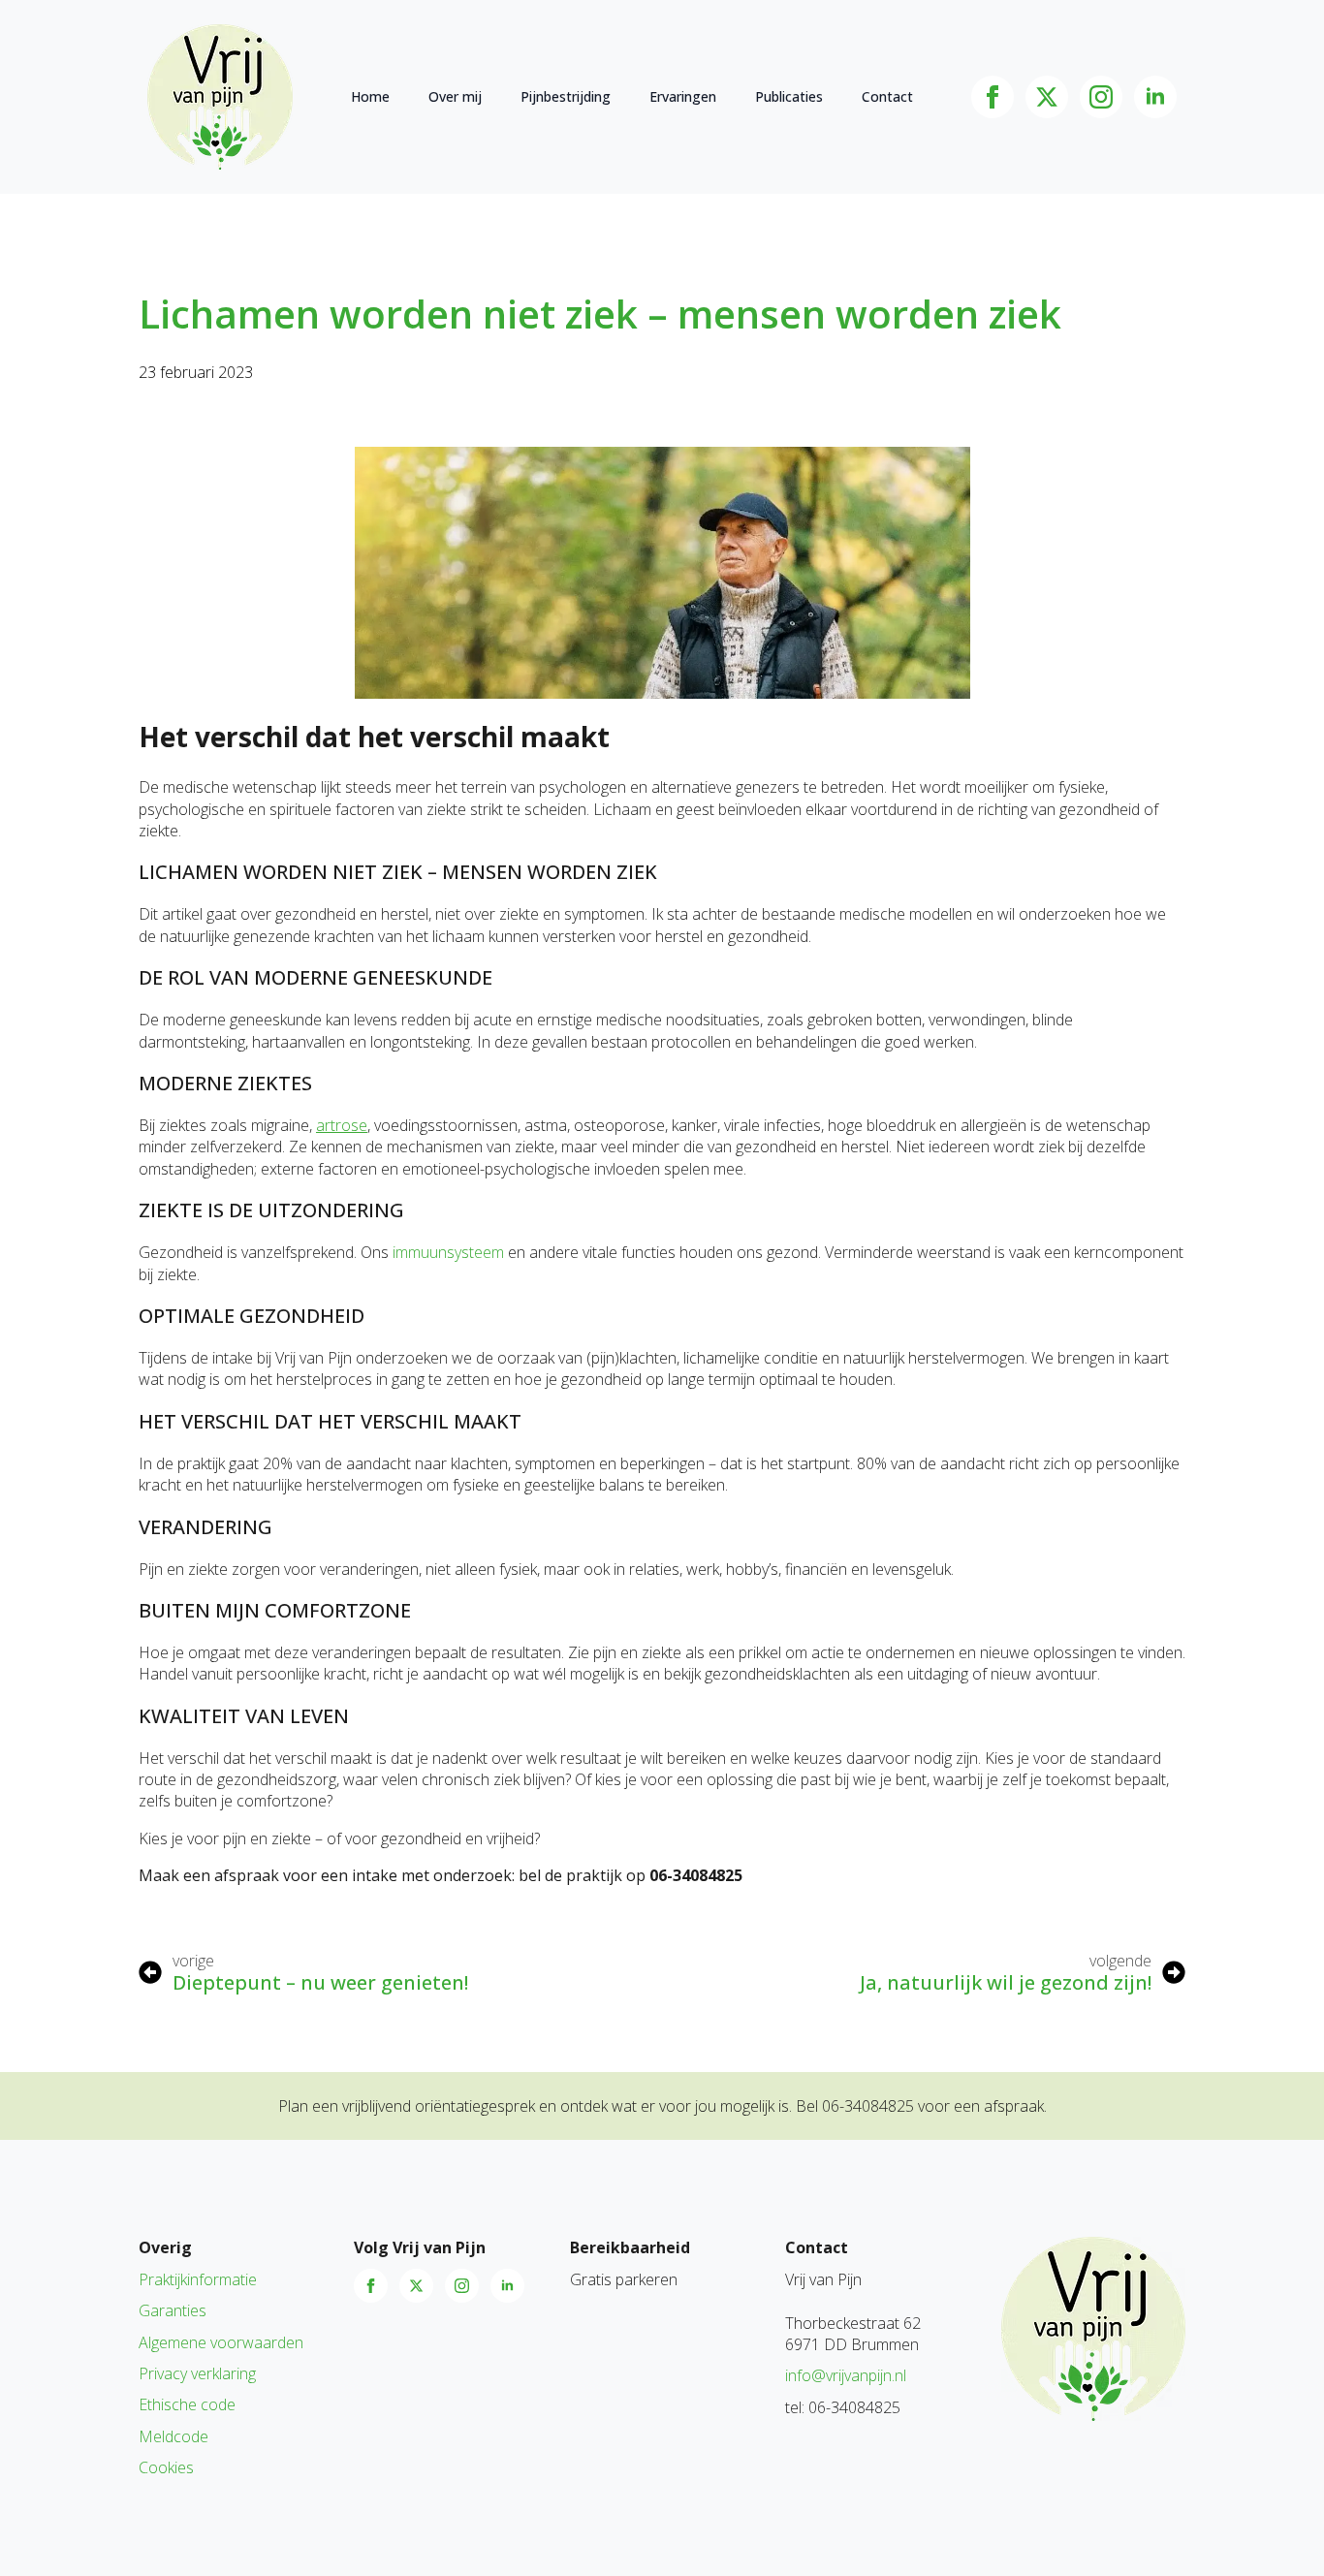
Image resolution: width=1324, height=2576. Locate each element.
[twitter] (1047, 97)
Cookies (166, 2467)
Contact (887, 96)
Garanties (173, 2310)
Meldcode (173, 2436)
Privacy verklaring (197, 2373)
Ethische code (187, 2404)
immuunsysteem (448, 1252)
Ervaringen (683, 96)
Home (370, 96)
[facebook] (993, 97)
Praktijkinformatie (198, 2279)
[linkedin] (1155, 97)
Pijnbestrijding (566, 96)
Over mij (455, 96)
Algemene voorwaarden (221, 2342)
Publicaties (789, 96)
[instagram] (1101, 97)
